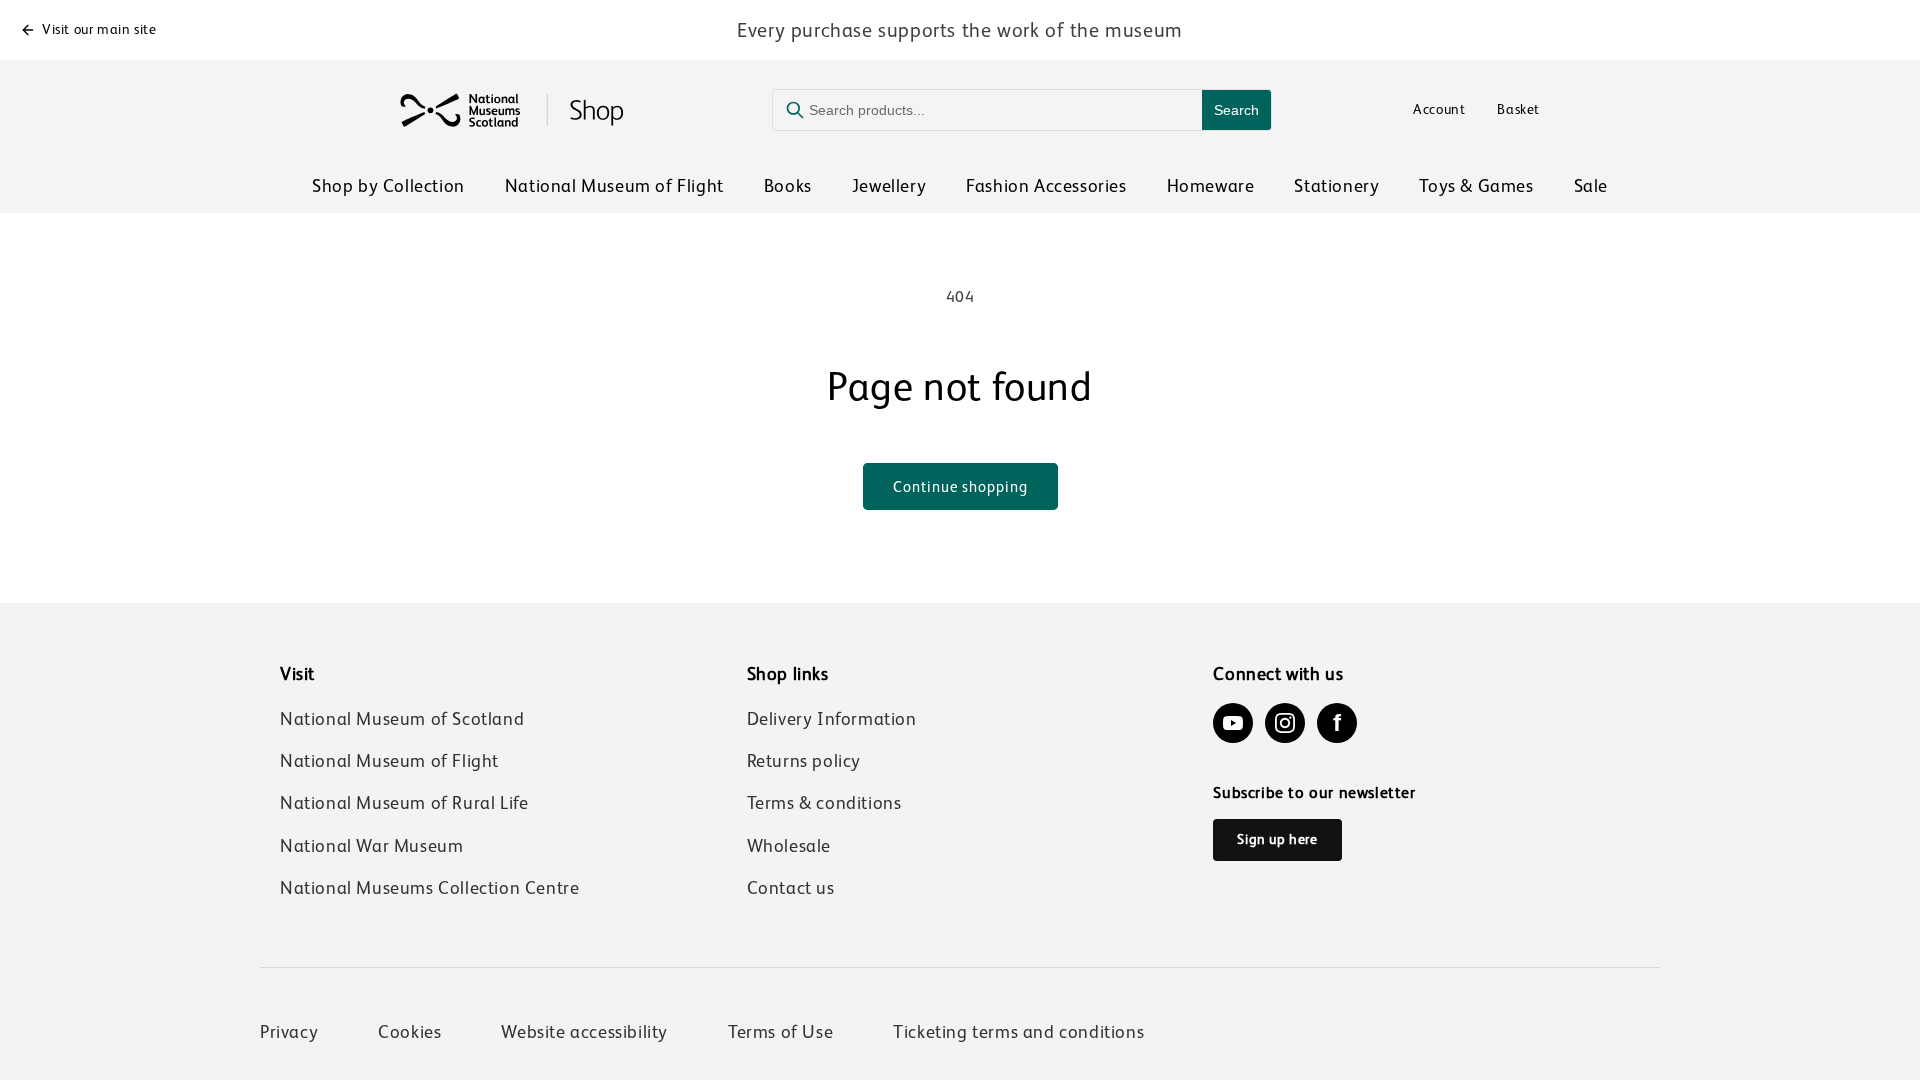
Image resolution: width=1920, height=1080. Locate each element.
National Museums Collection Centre (429, 888)
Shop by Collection (388, 186)
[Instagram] (1285, 723)
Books (788, 186)
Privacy (289, 1032)
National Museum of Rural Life (404, 803)
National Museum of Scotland (402, 719)
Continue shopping (960, 486)
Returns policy (804, 761)
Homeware (1211, 186)
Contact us (791, 888)
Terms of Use (780, 1032)
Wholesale (789, 846)
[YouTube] (1233, 723)
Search (1236, 110)
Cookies (409, 1032)
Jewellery (889, 186)
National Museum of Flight (614, 186)
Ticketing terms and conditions (1018, 1032)
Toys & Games (1476, 186)
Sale (1591, 186)
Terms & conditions (824, 803)
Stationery (1336, 186)
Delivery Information (832, 719)
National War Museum (371, 846)
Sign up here (1277, 839)
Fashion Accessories (1046, 186)
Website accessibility (584, 1032)
